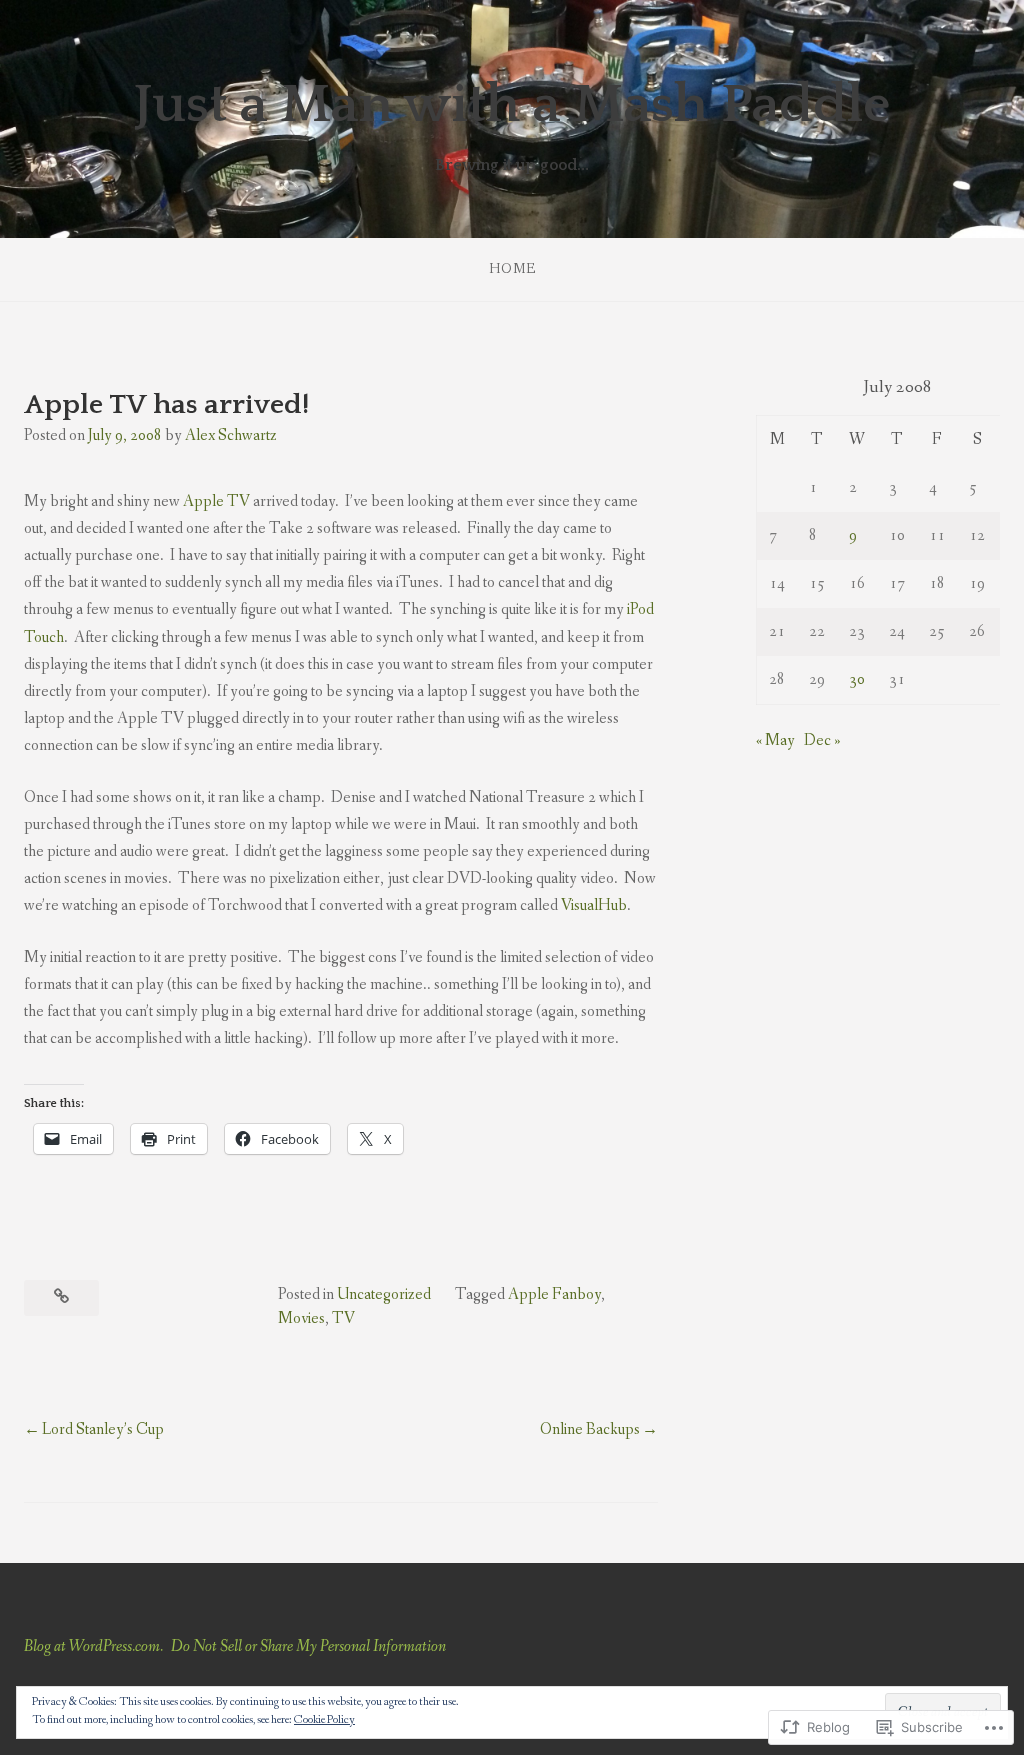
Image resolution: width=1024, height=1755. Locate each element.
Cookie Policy (324, 1720)
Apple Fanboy (554, 1294)
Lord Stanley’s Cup (103, 1429)
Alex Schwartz (231, 435)
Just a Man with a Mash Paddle (512, 105)
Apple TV (216, 501)
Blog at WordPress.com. (93, 1646)
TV (343, 1318)
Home (512, 269)
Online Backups (590, 1429)
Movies (301, 1318)
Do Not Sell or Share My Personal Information (308, 1646)
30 (857, 679)
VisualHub (594, 905)
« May (775, 740)
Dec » (822, 740)
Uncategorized (384, 1294)
